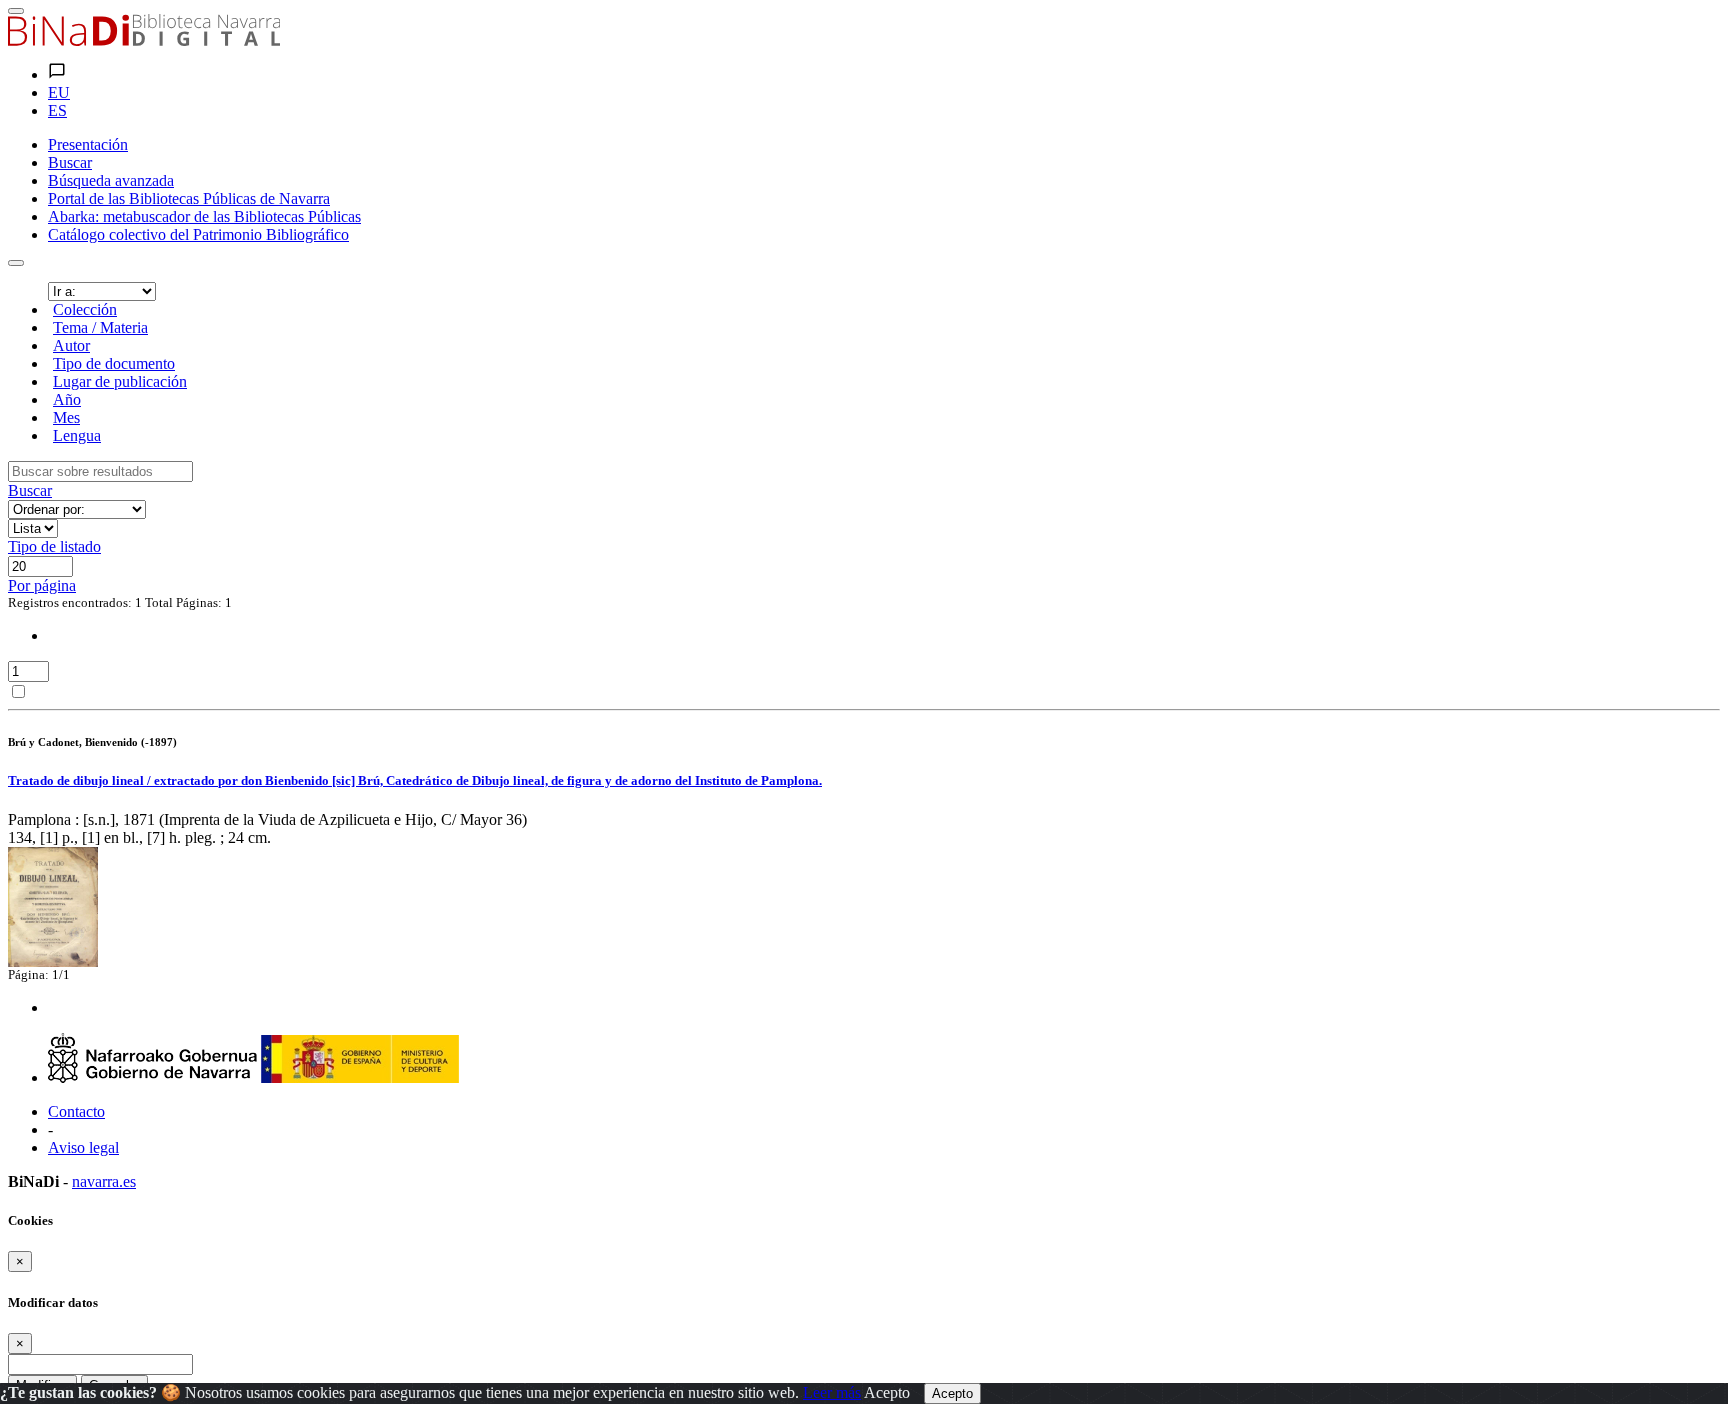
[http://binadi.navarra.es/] (144, 40)
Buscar (30, 490)
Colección (85, 309)
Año (67, 399)
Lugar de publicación (120, 381)
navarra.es (104, 1181)
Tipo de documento (114, 363)
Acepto (887, 1392)
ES (57, 110)
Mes (66, 417)
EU (59, 92)
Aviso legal (83, 1147)
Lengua (77, 435)
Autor (71, 345)
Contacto (76, 1111)
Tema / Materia (100, 327)
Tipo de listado (54, 546)
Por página (42, 585)
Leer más (832, 1392)
